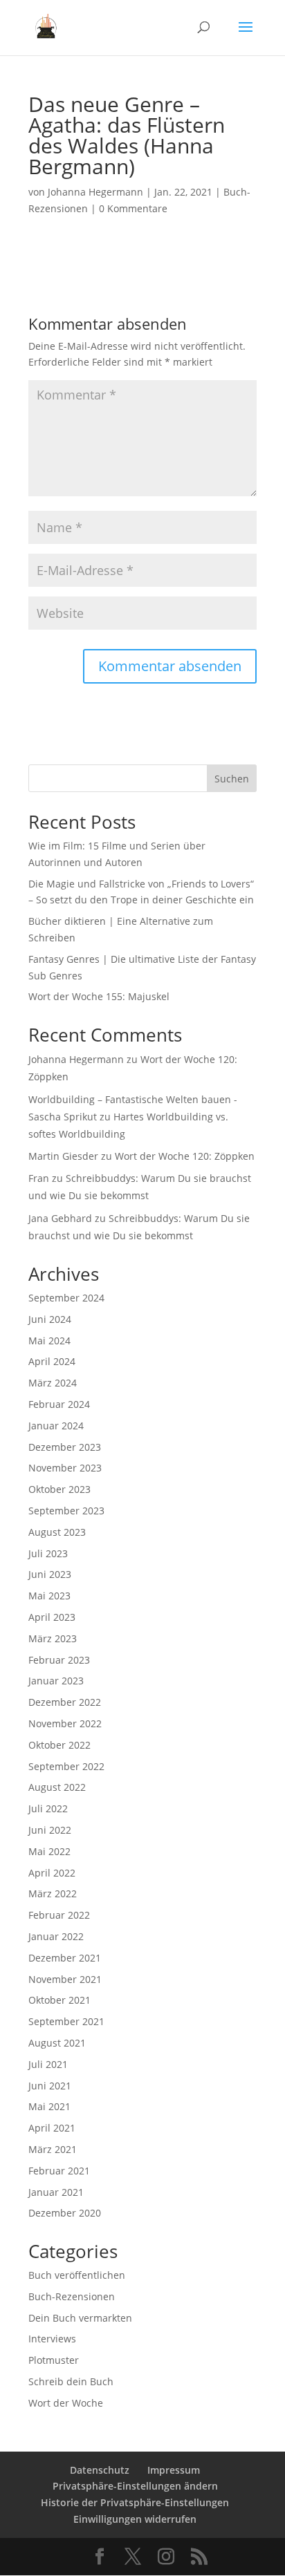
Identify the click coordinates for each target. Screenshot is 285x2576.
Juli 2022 (48, 1808)
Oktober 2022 (59, 1745)
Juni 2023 (50, 1574)
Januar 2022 (56, 1936)
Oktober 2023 (59, 1489)
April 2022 (52, 1873)
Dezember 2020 (65, 2213)
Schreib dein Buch (71, 2381)
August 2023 (57, 1532)
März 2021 (53, 2149)
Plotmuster (54, 2360)
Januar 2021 (56, 2192)
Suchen (232, 779)
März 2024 (53, 1383)
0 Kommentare (133, 208)
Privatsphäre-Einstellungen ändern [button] (135, 2486)
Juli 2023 (48, 1553)
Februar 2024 (59, 1404)
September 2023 (66, 1511)
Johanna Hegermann (95, 192)
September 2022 (66, 1766)
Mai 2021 (49, 2106)
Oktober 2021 (59, 2000)
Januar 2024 (56, 1426)
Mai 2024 (49, 1341)
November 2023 (65, 1468)
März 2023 (53, 1638)
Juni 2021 (50, 2086)
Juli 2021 (48, 2064)
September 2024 (66, 1298)
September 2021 (66, 2021)
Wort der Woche (66, 2403)
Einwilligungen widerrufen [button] (135, 2519)
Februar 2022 (59, 1915)
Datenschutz (100, 2470)
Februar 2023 (59, 1660)
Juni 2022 (50, 1830)
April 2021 (52, 2128)
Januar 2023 (56, 1681)
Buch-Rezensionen (72, 2296)
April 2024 (52, 1361)
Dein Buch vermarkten (80, 2318)
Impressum (174, 2470)
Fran (39, 1178)
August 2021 (57, 2043)
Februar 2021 (59, 2171)
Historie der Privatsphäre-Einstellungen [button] (135, 2502)
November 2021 (65, 1979)
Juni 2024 (50, 1319)
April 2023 (52, 1617)
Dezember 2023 (65, 1447)
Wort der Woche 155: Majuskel (99, 996)
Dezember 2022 (65, 1702)
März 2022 (53, 1893)
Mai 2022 (49, 1851)
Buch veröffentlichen (77, 2275)
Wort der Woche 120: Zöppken (185, 1156)
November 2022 (65, 1723)
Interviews (52, 2339)
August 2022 (57, 1787)
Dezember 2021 (65, 1958)
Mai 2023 (49, 1596)
